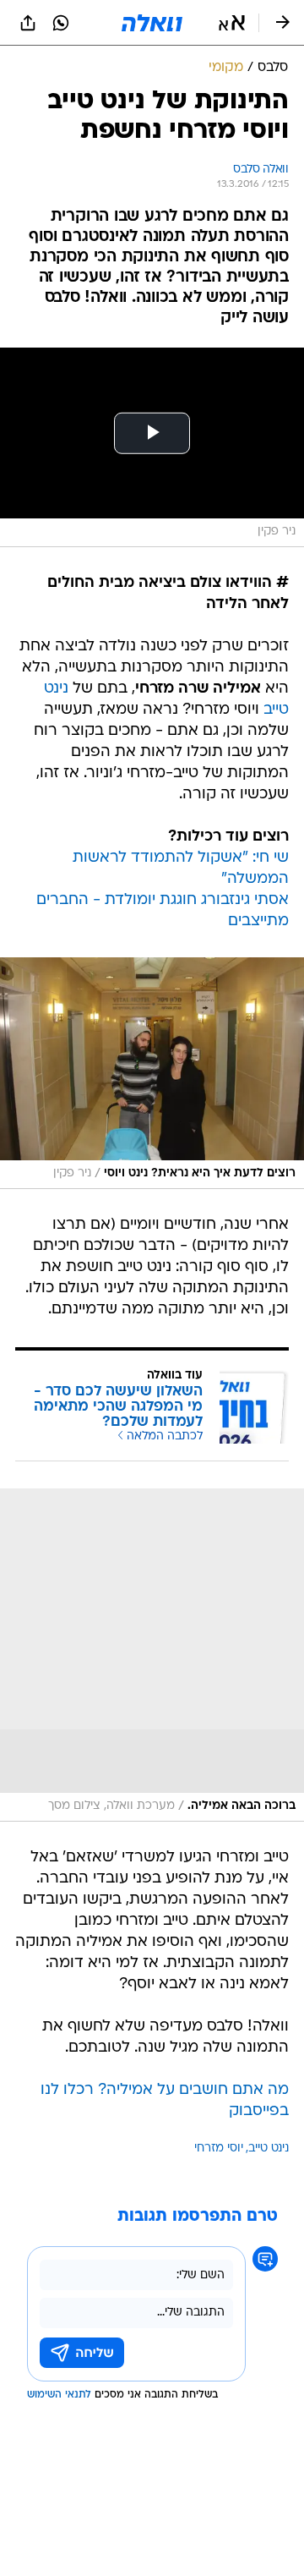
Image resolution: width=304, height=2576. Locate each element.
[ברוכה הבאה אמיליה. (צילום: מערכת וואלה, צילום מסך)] (152, 1655)
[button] (232, 23)
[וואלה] (152, 23)
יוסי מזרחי (219, 2148)
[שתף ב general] (28, 23)
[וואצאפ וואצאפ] (61, 23)
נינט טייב (269, 2148)
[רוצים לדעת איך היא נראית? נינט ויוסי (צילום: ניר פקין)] (152, 1073)
